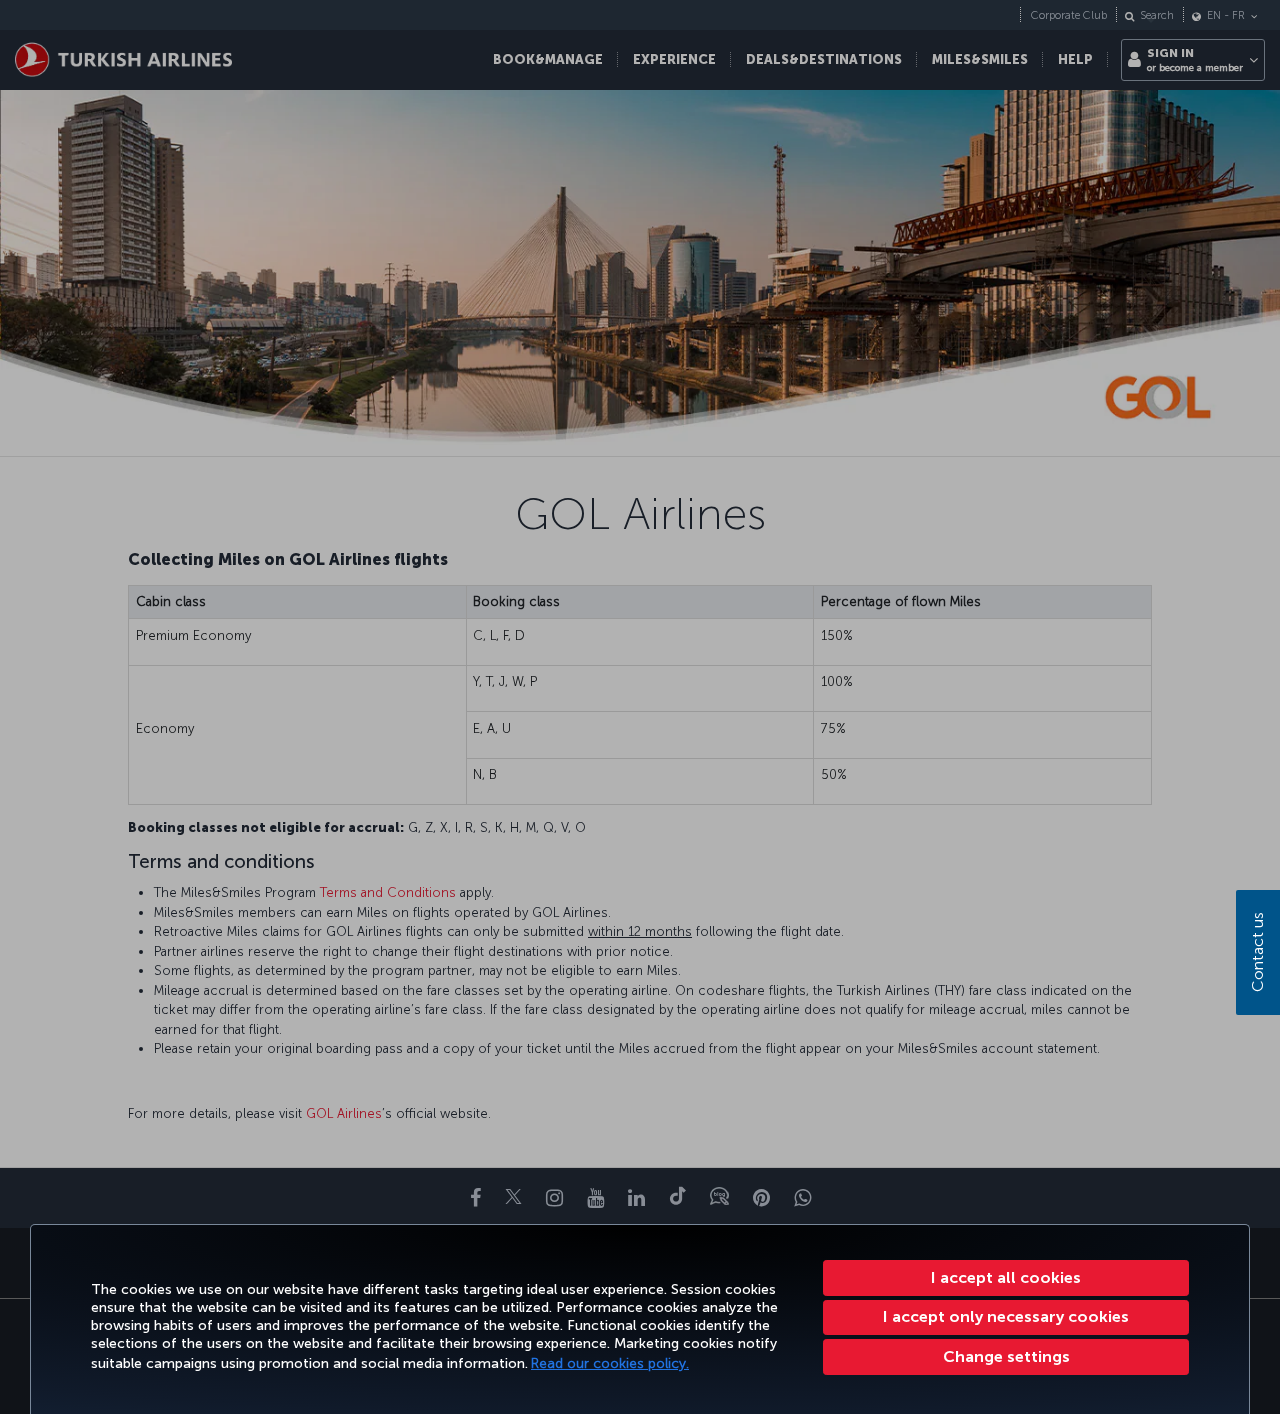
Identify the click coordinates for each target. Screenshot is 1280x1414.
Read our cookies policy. (610, 1363)
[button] (1006, 1357)
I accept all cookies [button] (1006, 1277)
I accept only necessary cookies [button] (1006, 1316)
